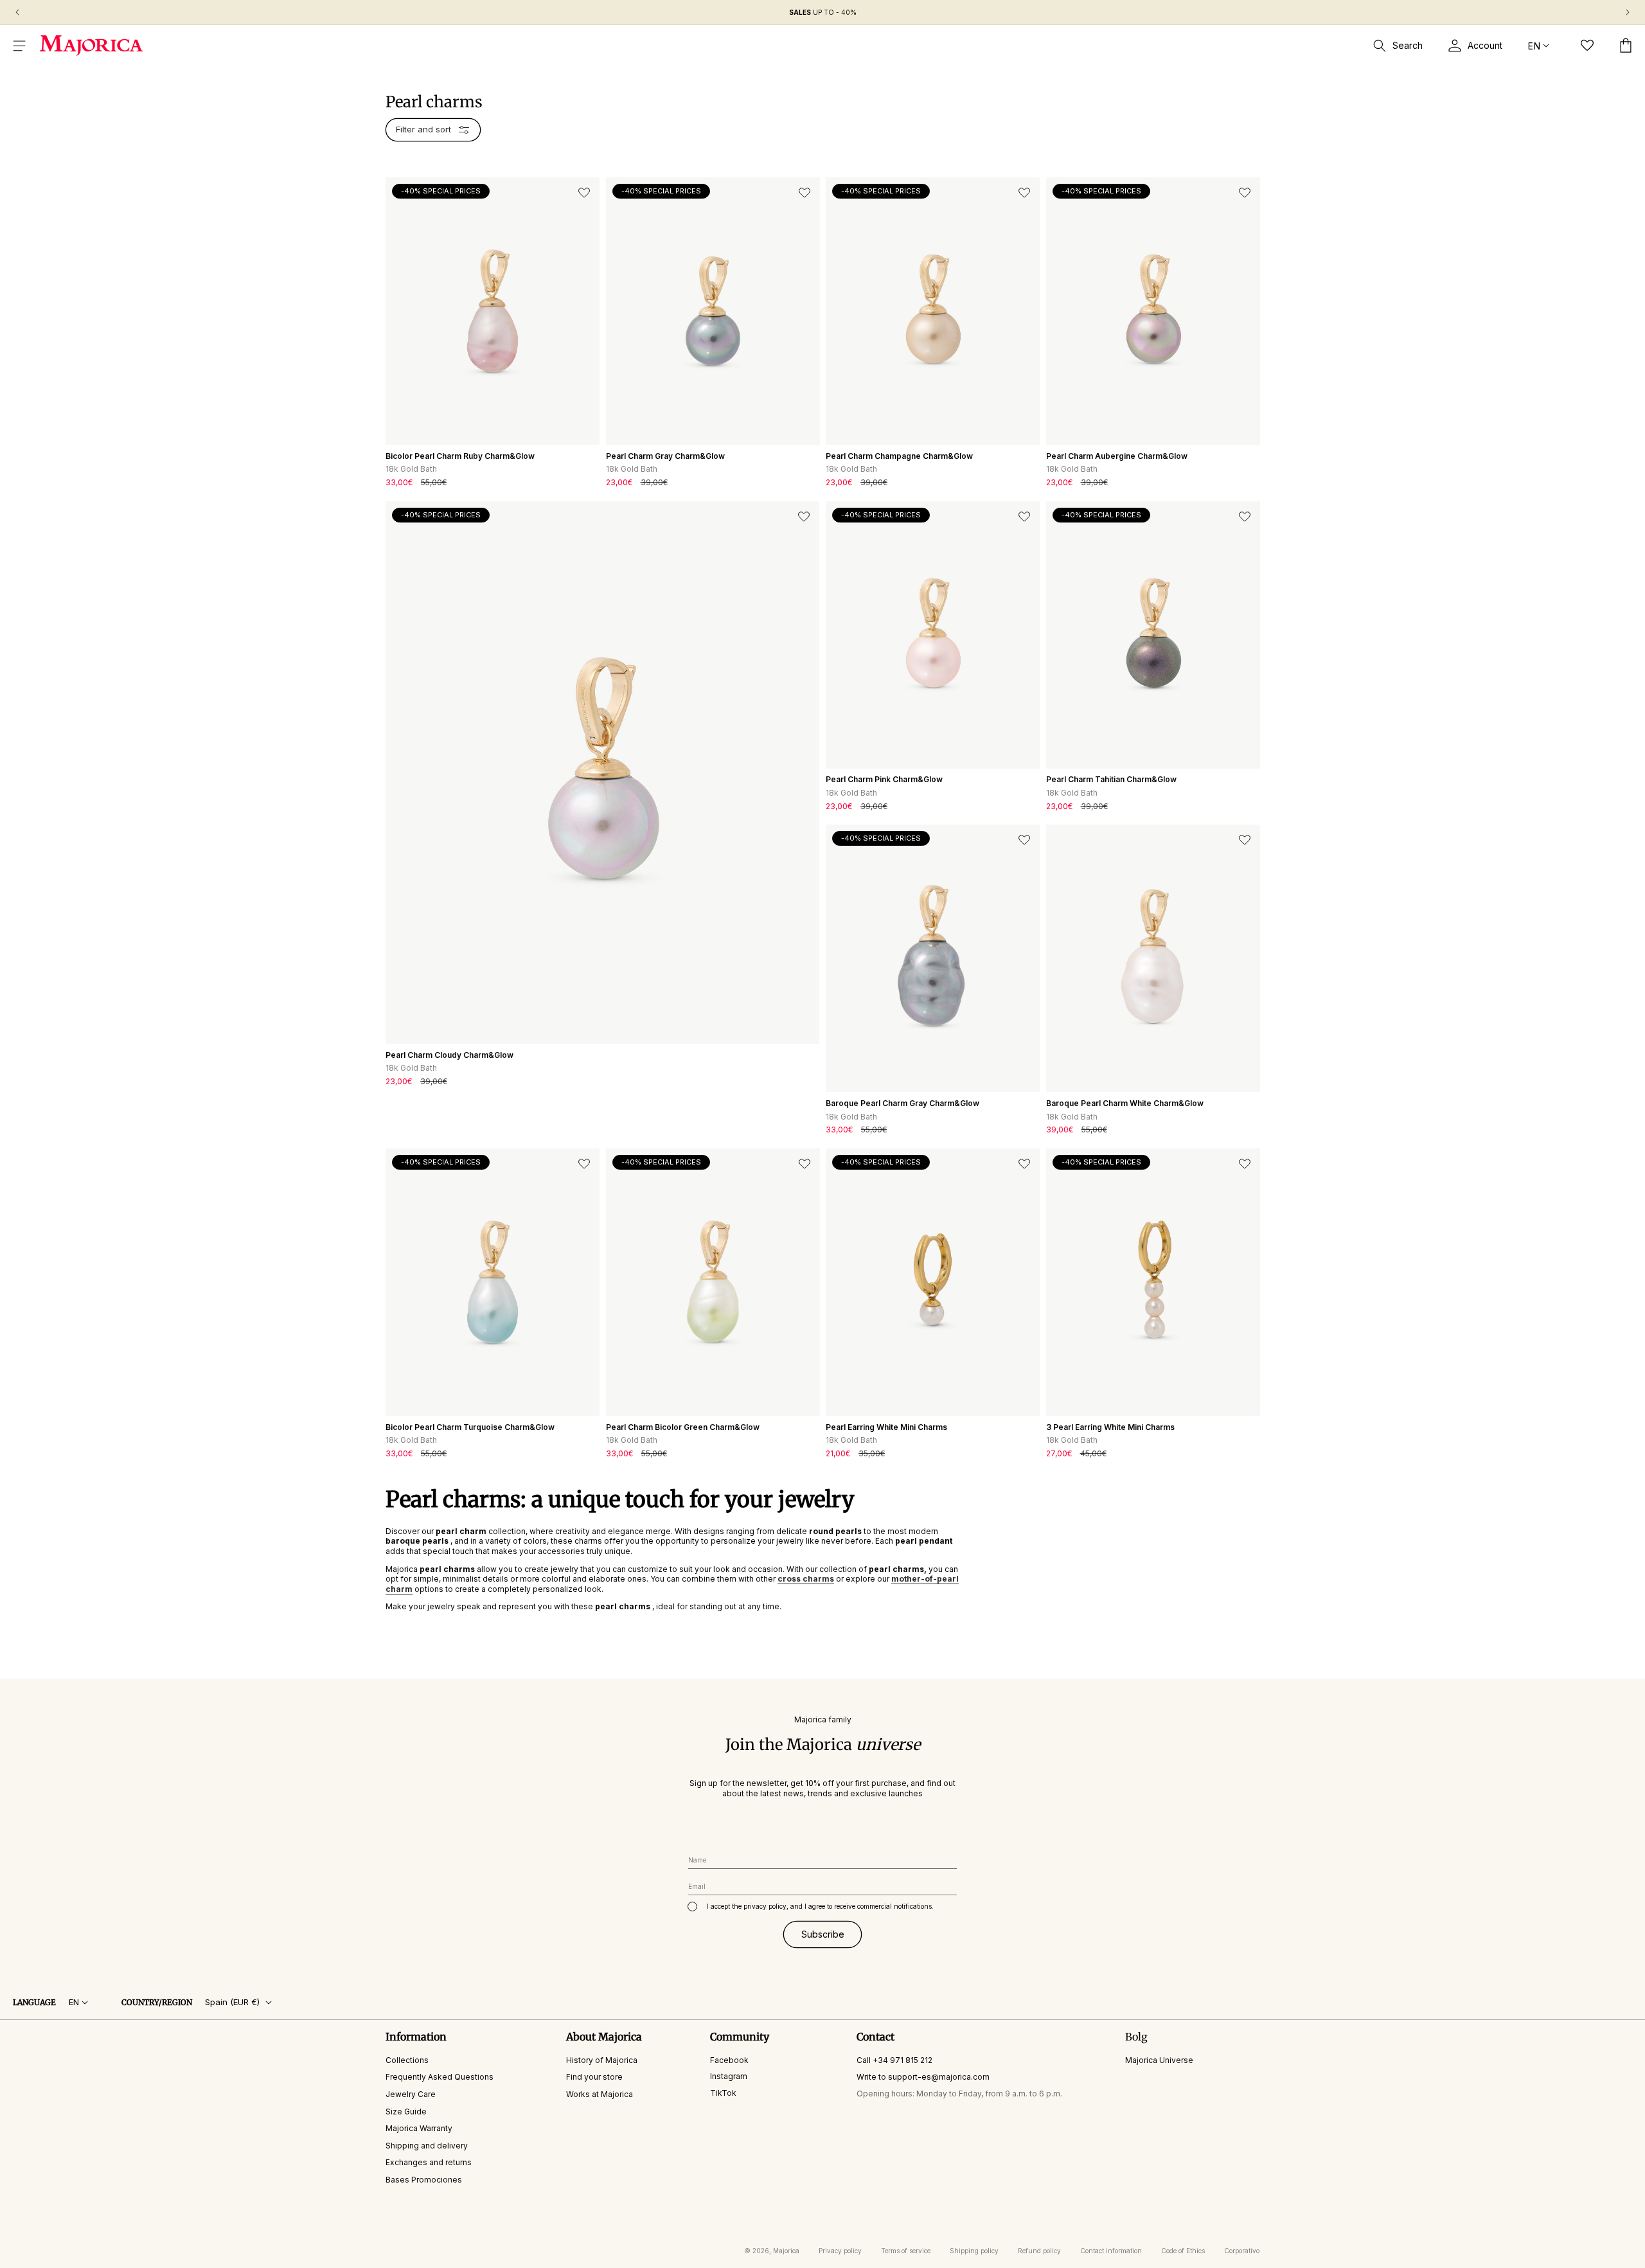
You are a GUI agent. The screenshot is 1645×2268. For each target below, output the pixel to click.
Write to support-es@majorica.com (923, 2077)
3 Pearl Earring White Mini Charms (1110, 1427)
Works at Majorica (600, 2094)
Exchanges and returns (429, 2162)
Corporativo (1242, 2251)
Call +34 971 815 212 (894, 2059)
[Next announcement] (1628, 12)
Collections (407, 2059)
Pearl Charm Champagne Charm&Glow (899, 456)
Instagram (729, 2076)
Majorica (786, 2251)
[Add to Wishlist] (584, 193)
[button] (19, 46)
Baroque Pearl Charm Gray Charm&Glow (903, 1103)
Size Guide (406, 2111)
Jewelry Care (411, 2094)
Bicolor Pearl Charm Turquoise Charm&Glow (470, 1427)
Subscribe (823, 1933)
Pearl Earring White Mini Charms (886, 1427)
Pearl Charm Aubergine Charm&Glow (1117, 456)
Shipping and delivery (427, 2145)
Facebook (729, 2059)
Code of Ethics (1183, 2251)
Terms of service (906, 2251)
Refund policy (1039, 2251)
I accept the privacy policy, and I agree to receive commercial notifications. (820, 1906)
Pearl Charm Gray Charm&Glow (665, 456)
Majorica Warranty (419, 2128)
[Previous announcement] (17, 12)
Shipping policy (974, 2251)
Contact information (1111, 2251)
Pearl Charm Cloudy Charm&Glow (449, 1055)
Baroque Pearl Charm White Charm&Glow (1125, 1103)
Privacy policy (840, 2251)
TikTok (723, 2093)
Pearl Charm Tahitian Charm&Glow (1111, 779)
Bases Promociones (424, 2180)
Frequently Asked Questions (440, 2077)
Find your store (594, 2077)
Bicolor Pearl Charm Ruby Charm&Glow (460, 456)
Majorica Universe (1159, 2059)
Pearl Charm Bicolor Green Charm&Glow (683, 1427)
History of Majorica (602, 2059)
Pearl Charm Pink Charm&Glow (884, 779)
